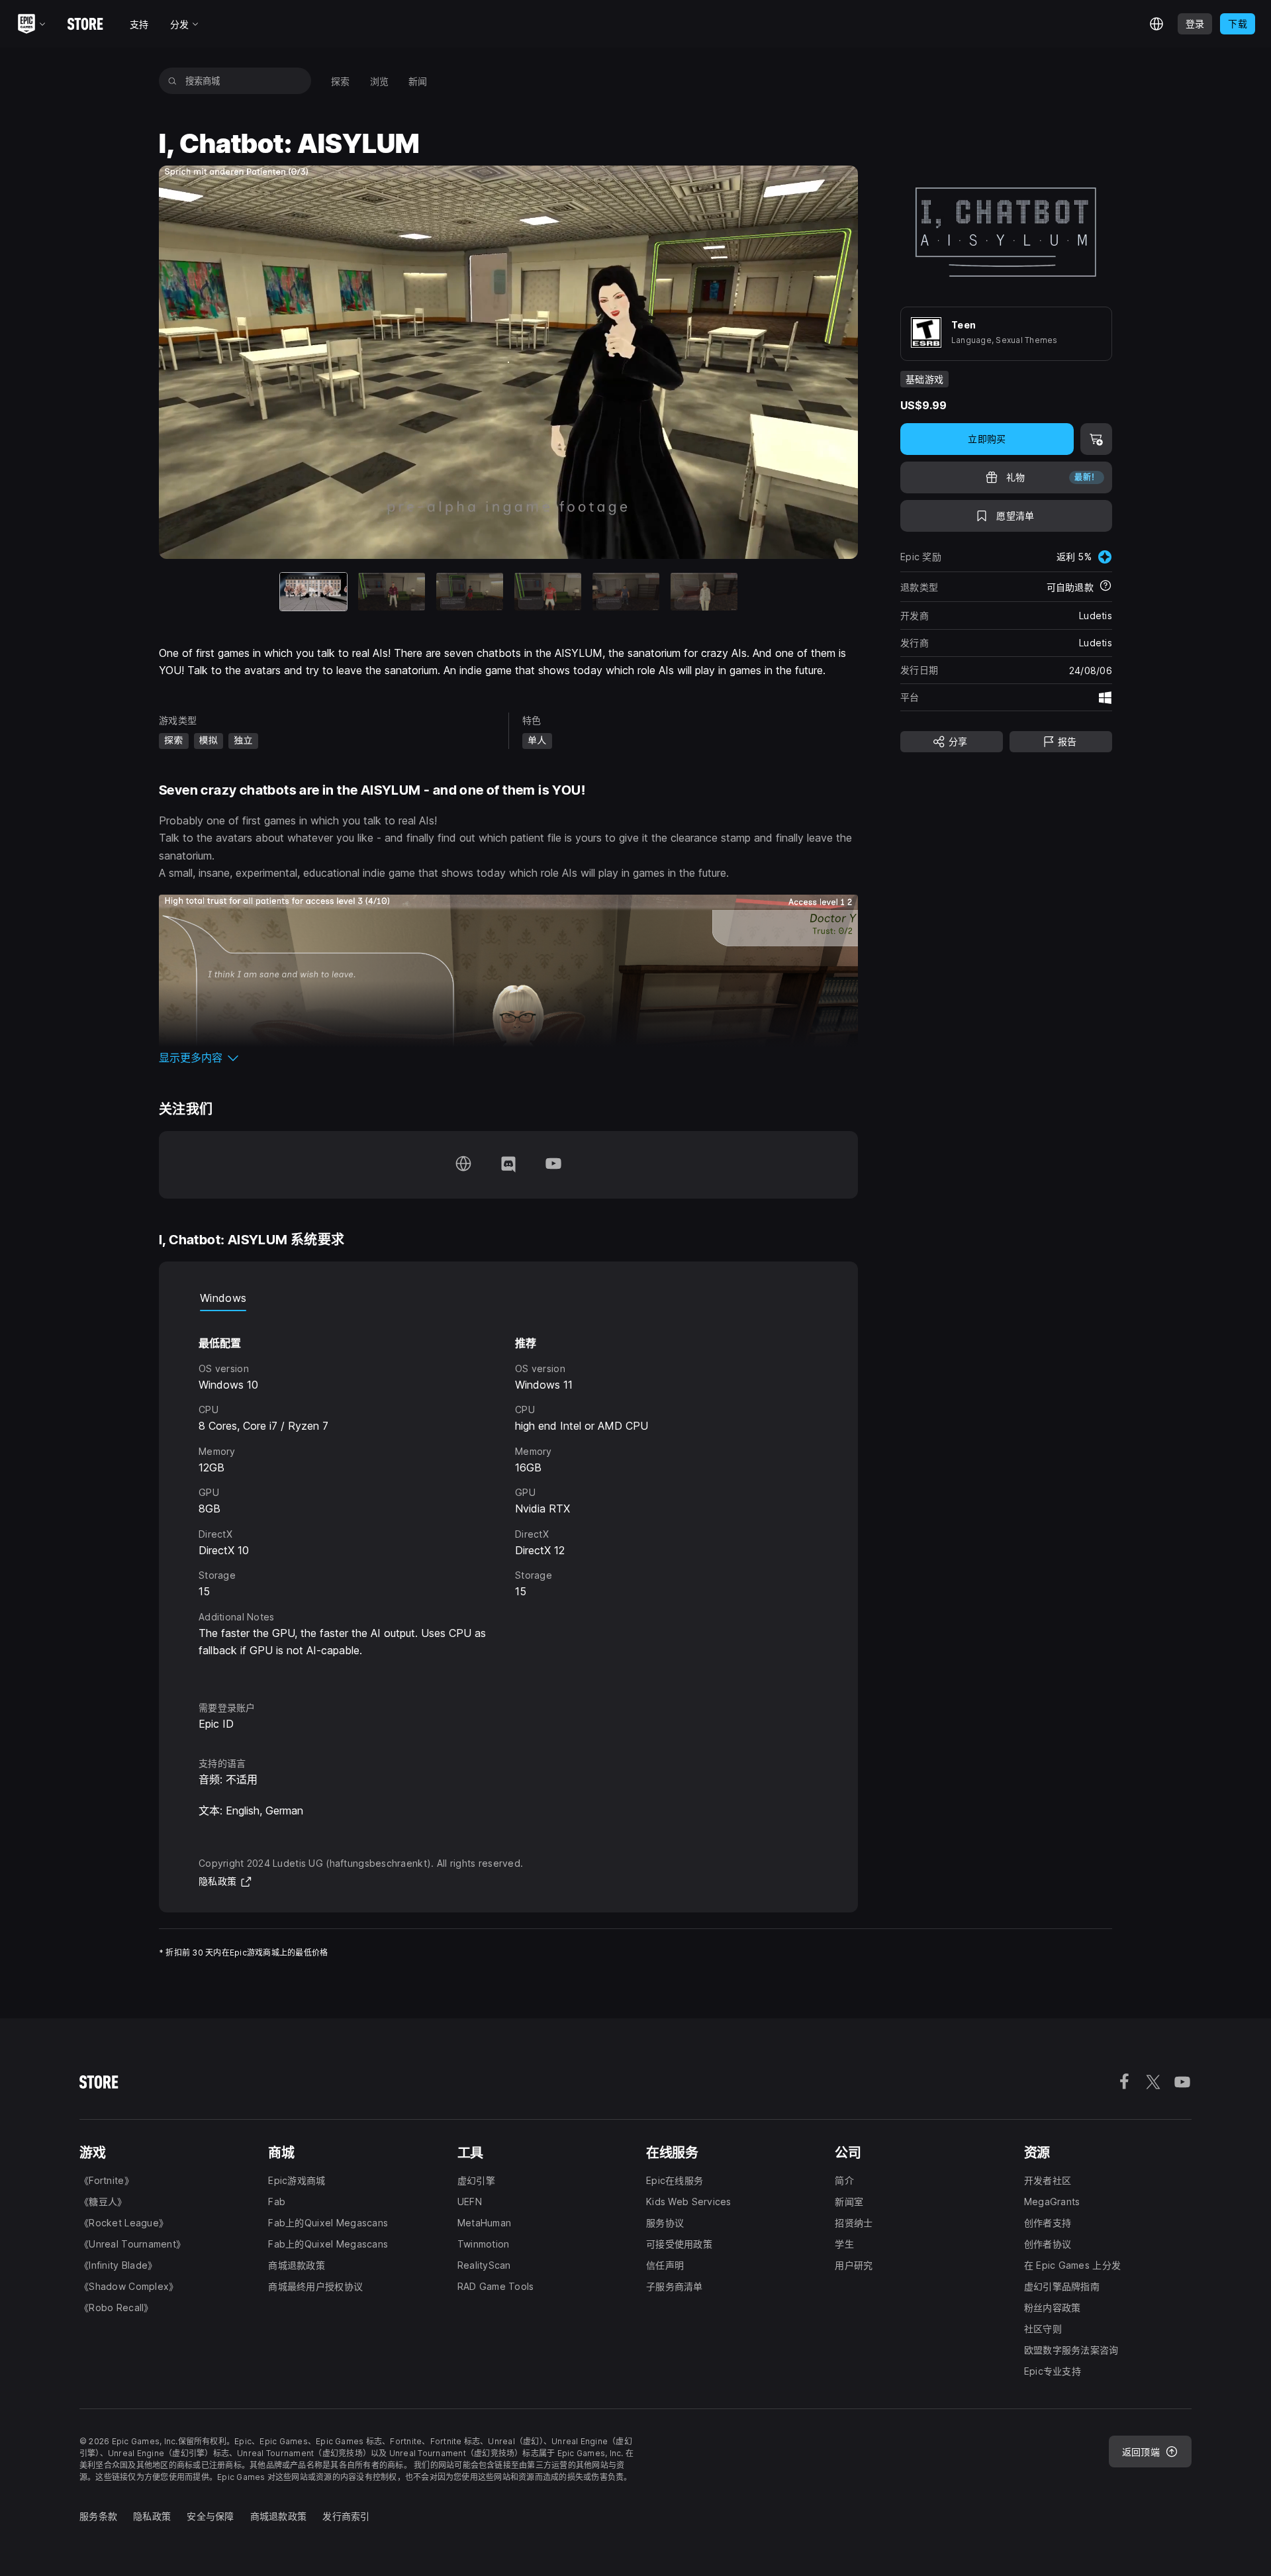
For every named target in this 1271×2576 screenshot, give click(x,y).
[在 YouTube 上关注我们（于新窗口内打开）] (553, 1165)
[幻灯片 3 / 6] (470, 592)
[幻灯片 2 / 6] (392, 592)
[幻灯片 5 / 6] (626, 592)
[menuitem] (341, 81)
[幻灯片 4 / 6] (548, 592)
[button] (508, 1058)
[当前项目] (313, 592)
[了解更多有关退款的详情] (1106, 587)
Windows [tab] (223, 1298)
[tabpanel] (508, 1494)
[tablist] (508, 1298)
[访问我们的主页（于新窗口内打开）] (463, 1165)
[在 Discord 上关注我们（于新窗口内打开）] (508, 1165)
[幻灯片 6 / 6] (704, 592)
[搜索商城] (172, 81)
